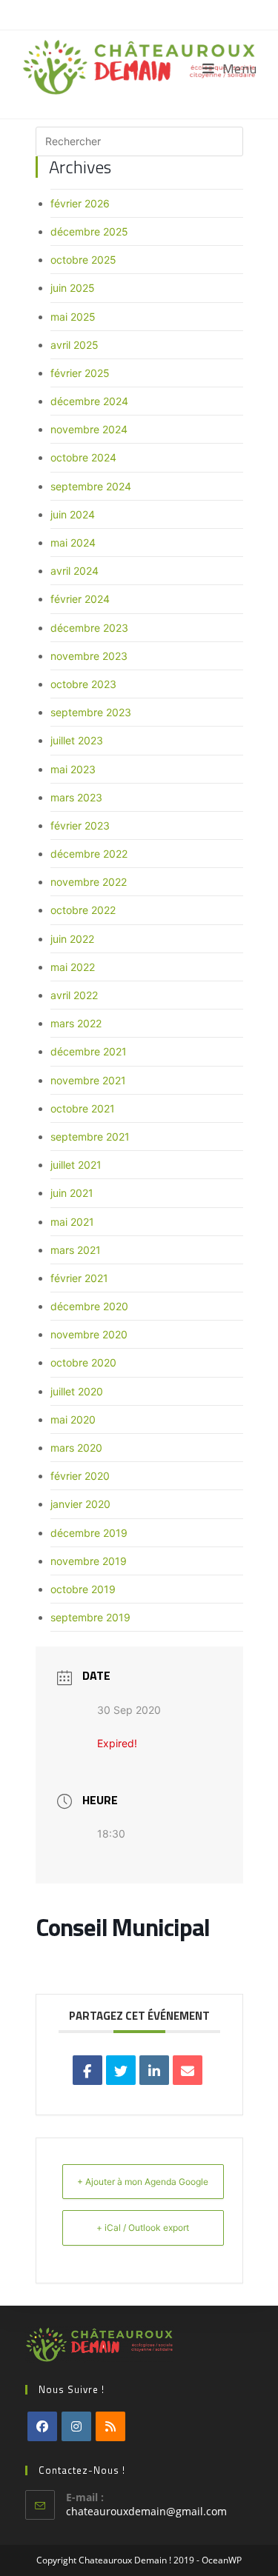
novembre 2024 (89, 429)
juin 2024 (73, 514)
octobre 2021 (83, 1108)
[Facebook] (42, 2426)
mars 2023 (76, 797)
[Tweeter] (121, 2070)
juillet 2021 (76, 1165)
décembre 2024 (89, 401)
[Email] (188, 2070)
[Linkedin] (154, 2070)
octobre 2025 (83, 260)
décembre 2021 (89, 1051)
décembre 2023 (89, 628)
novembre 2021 (88, 1080)
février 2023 (80, 825)
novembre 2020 (89, 1334)
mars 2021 (76, 1250)
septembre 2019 (90, 1617)
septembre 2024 (91, 486)
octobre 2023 (83, 684)
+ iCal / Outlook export (143, 2228)
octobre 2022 (83, 910)
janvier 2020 (80, 1504)
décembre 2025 (89, 231)
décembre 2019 (89, 1533)
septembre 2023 (91, 712)
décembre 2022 (89, 854)
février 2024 (80, 599)
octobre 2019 (83, 1589)
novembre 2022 (89, 882)
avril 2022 (74, 995)
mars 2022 (76, 1023)
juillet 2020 (77, 1391)
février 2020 (80, 1476)
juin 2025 (73, 288)
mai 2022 (73, 967)
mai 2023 (73, 769)
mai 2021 (72, 1222)
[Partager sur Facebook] (87, 2070)
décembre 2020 (89, 1306)
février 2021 (79, 1278)
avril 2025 (75, 345)
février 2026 (80, 203)
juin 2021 (72, 1193)
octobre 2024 (83, 457)
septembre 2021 (90, 1137)
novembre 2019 (89, 1561)
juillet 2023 (77, 740)
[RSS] (110, 2426)
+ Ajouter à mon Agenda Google (143, 2182)
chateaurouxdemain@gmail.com (146, 2511)
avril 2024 (75, 571)
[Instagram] (76, 2426)
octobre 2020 (83, 1362)
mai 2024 (73, 543)
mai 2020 (73, 1419)
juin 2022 (72, 939)
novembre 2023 (89, 656)
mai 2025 (73, 317)
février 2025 (80, 373)
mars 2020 (76, 1448)
